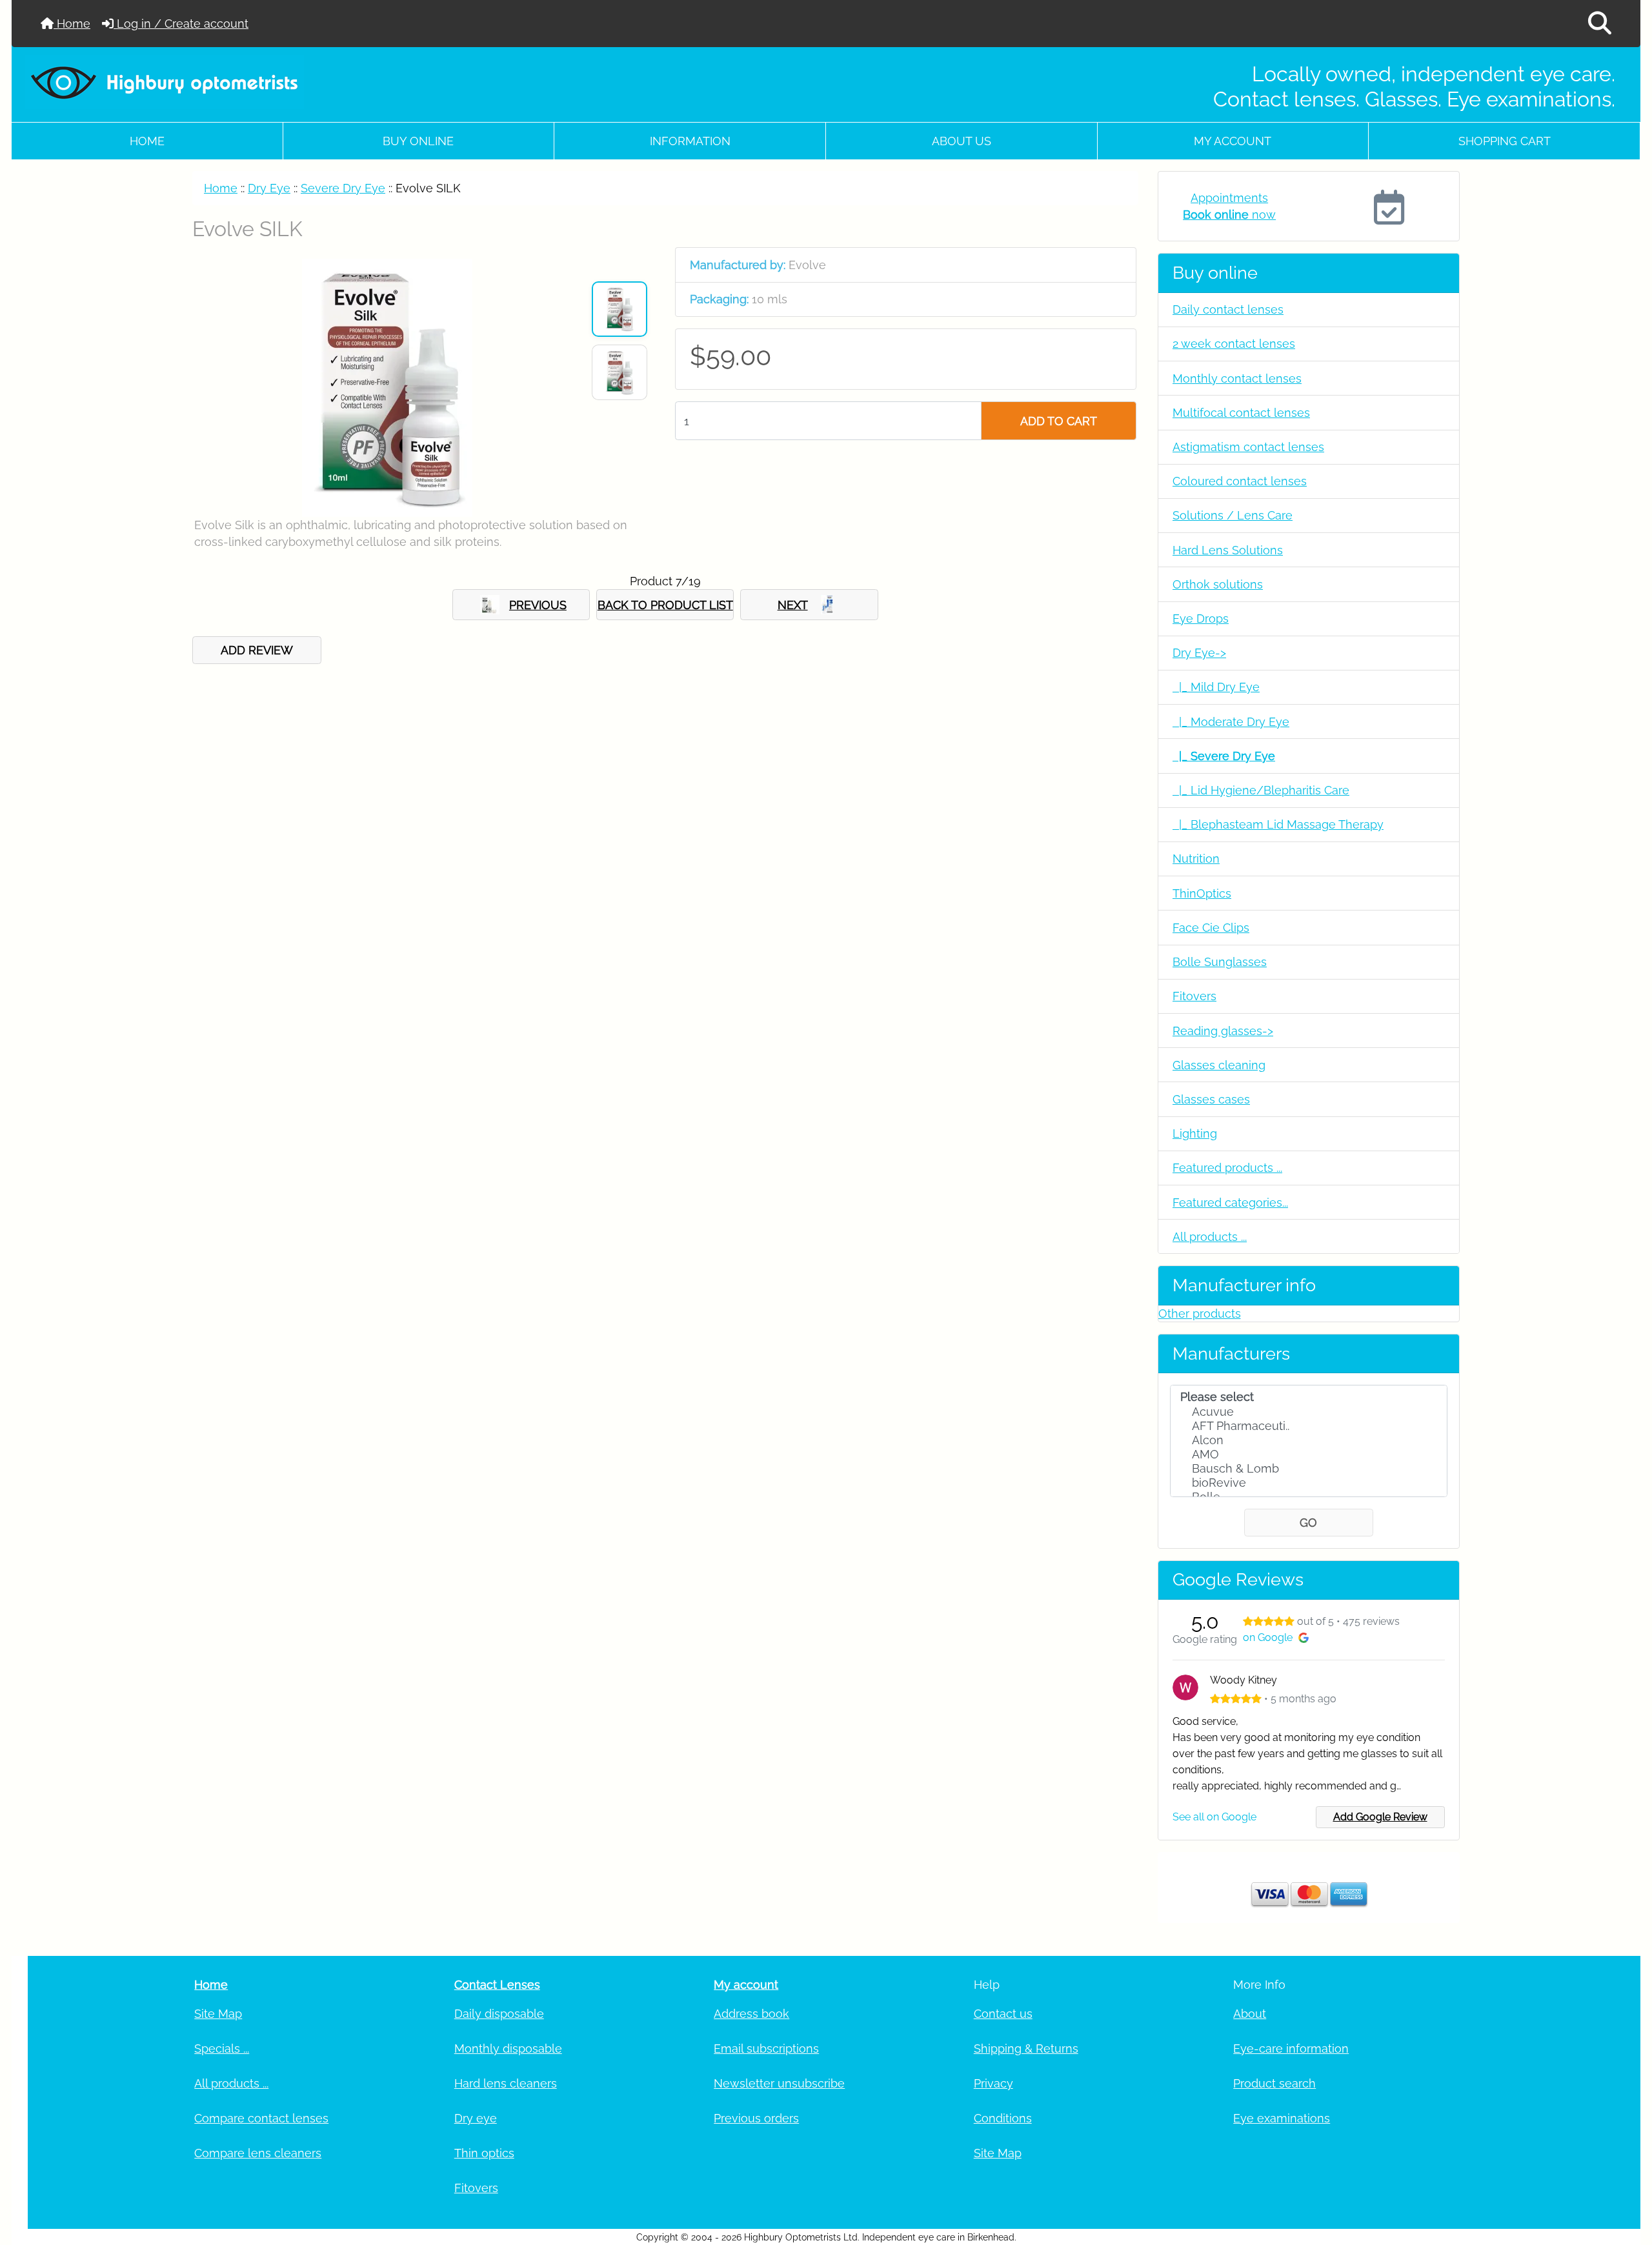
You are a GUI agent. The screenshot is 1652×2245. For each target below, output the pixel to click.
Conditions (1003, 2118)
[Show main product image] (619, 309)
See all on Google (1214, 1817)
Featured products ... (1227, 1168)
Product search (1274, 2083)
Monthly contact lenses (1237, 378)
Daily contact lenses (1228, 309)
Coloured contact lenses (1240, 481)
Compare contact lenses (261, 2118)
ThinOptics (1202, 893)
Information (690, 141)
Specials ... (222, 2049)
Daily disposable (499, 2014)
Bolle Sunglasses (1220, 962)
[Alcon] (1309, 1440)
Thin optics (484, 2153)
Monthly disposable (508, 2049)
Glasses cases (1211, 1099)
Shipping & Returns (1026, 2049)
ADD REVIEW (257, 650)
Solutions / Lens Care (1233, 515)
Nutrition (1196, 859)
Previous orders (756, 2118)
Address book (751, 2014)
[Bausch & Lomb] (1309, 1469)
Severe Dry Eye (343, 188)
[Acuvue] (1309, 1412)
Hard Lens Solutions (1228, 550)
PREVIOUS (538, 605)
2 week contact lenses (1234, 344)
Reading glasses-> (1223, 1031)
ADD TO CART (1059, 421)
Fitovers (1194, 996)
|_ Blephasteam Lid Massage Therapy (1278, 824)
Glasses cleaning (1219, 1065)
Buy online (418, 141)
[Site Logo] (286, 82)
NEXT (793, 605)
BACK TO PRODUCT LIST (665, 605)
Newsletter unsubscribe (779, 2083)
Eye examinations (1282, 2118)
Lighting (1195, 1133)
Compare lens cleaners (258, 2153)
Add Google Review (1380, 1817)
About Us (962, 141)
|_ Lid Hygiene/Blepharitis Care (1261, 790)
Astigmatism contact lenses (1248, 447)
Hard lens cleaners (506, 2083)
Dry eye (476, 2118)
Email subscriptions (766, 2049)
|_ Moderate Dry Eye (1231, 722)
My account (1233, 141)
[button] (1600, 24)
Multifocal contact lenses (1241, 413)
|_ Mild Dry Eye (1216, 687)
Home (72, 24)
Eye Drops (1201, 619)
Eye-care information (1291, 2049)
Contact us (1003, 2014)
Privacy (993, 2083)
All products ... (1210, 1237)
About (1250, 2014)
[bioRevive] (1309, 1483)
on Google (1268, 1637)
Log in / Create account (181, 24)
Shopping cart (1505, 141)
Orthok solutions (1218, 584)
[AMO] (1309, 1455)
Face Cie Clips (1211, 928)
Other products (1200, 1314)
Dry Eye (269, 188)
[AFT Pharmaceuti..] (1309, 1426)
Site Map (218, 2014)
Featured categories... (1230, 1203)
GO (1308, 1523)
